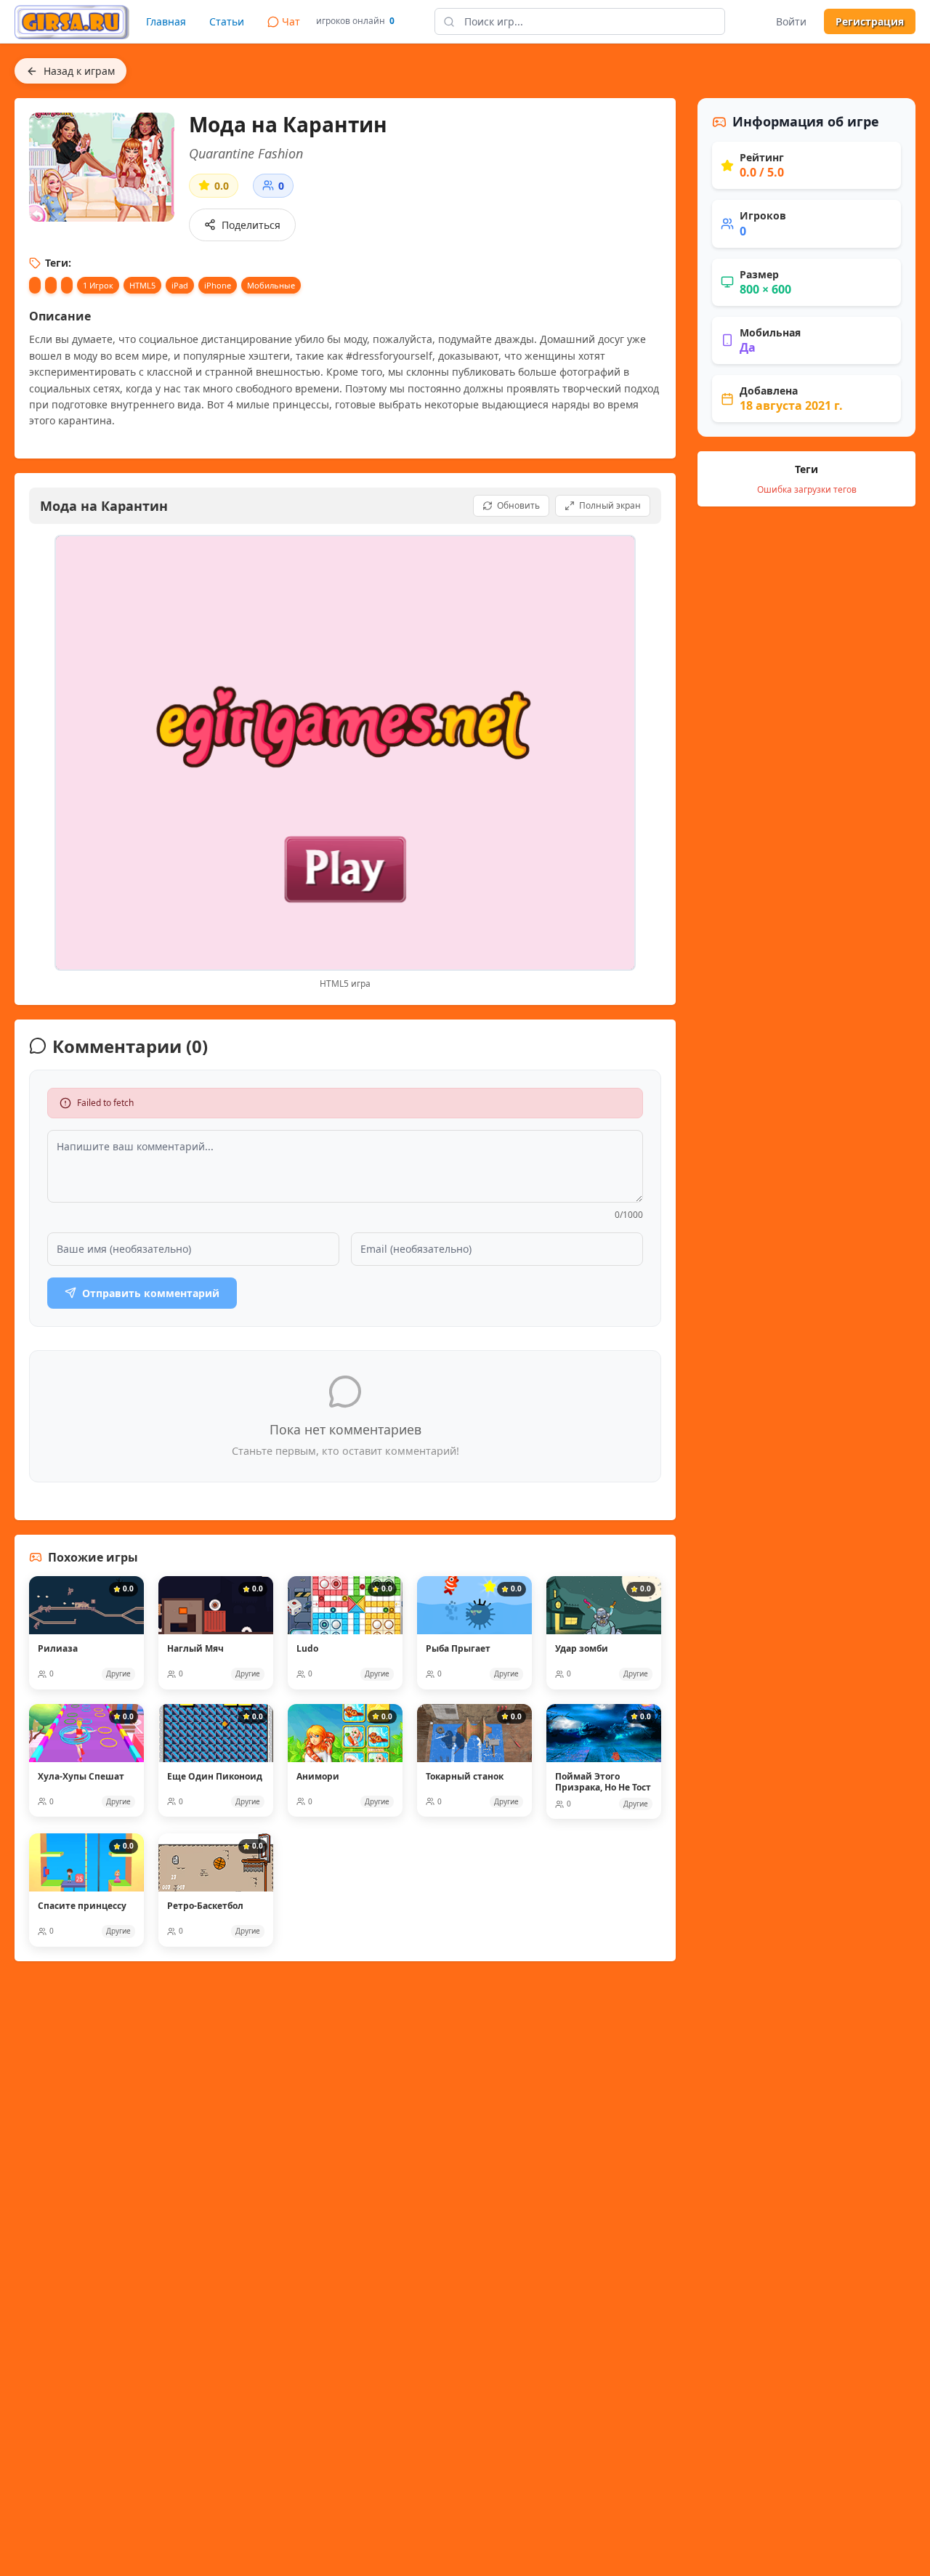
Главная (166, 21)
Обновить (518, 505)
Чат (291, 21)
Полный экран (610, 505)
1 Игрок (98, 285)
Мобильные (271, 285)
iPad (180, 285)
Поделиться (251, 225)
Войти (791, 21)
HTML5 (142, 285)
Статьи (227, 21)
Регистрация (870, 21)
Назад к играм (79, 71)
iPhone (218, 285)
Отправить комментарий (151, 1293)
